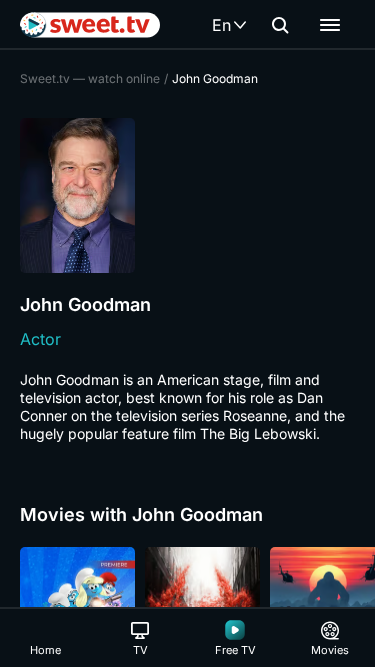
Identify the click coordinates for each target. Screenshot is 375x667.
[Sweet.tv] (90, 25)
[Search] (280, 25)
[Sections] (330, 25)
